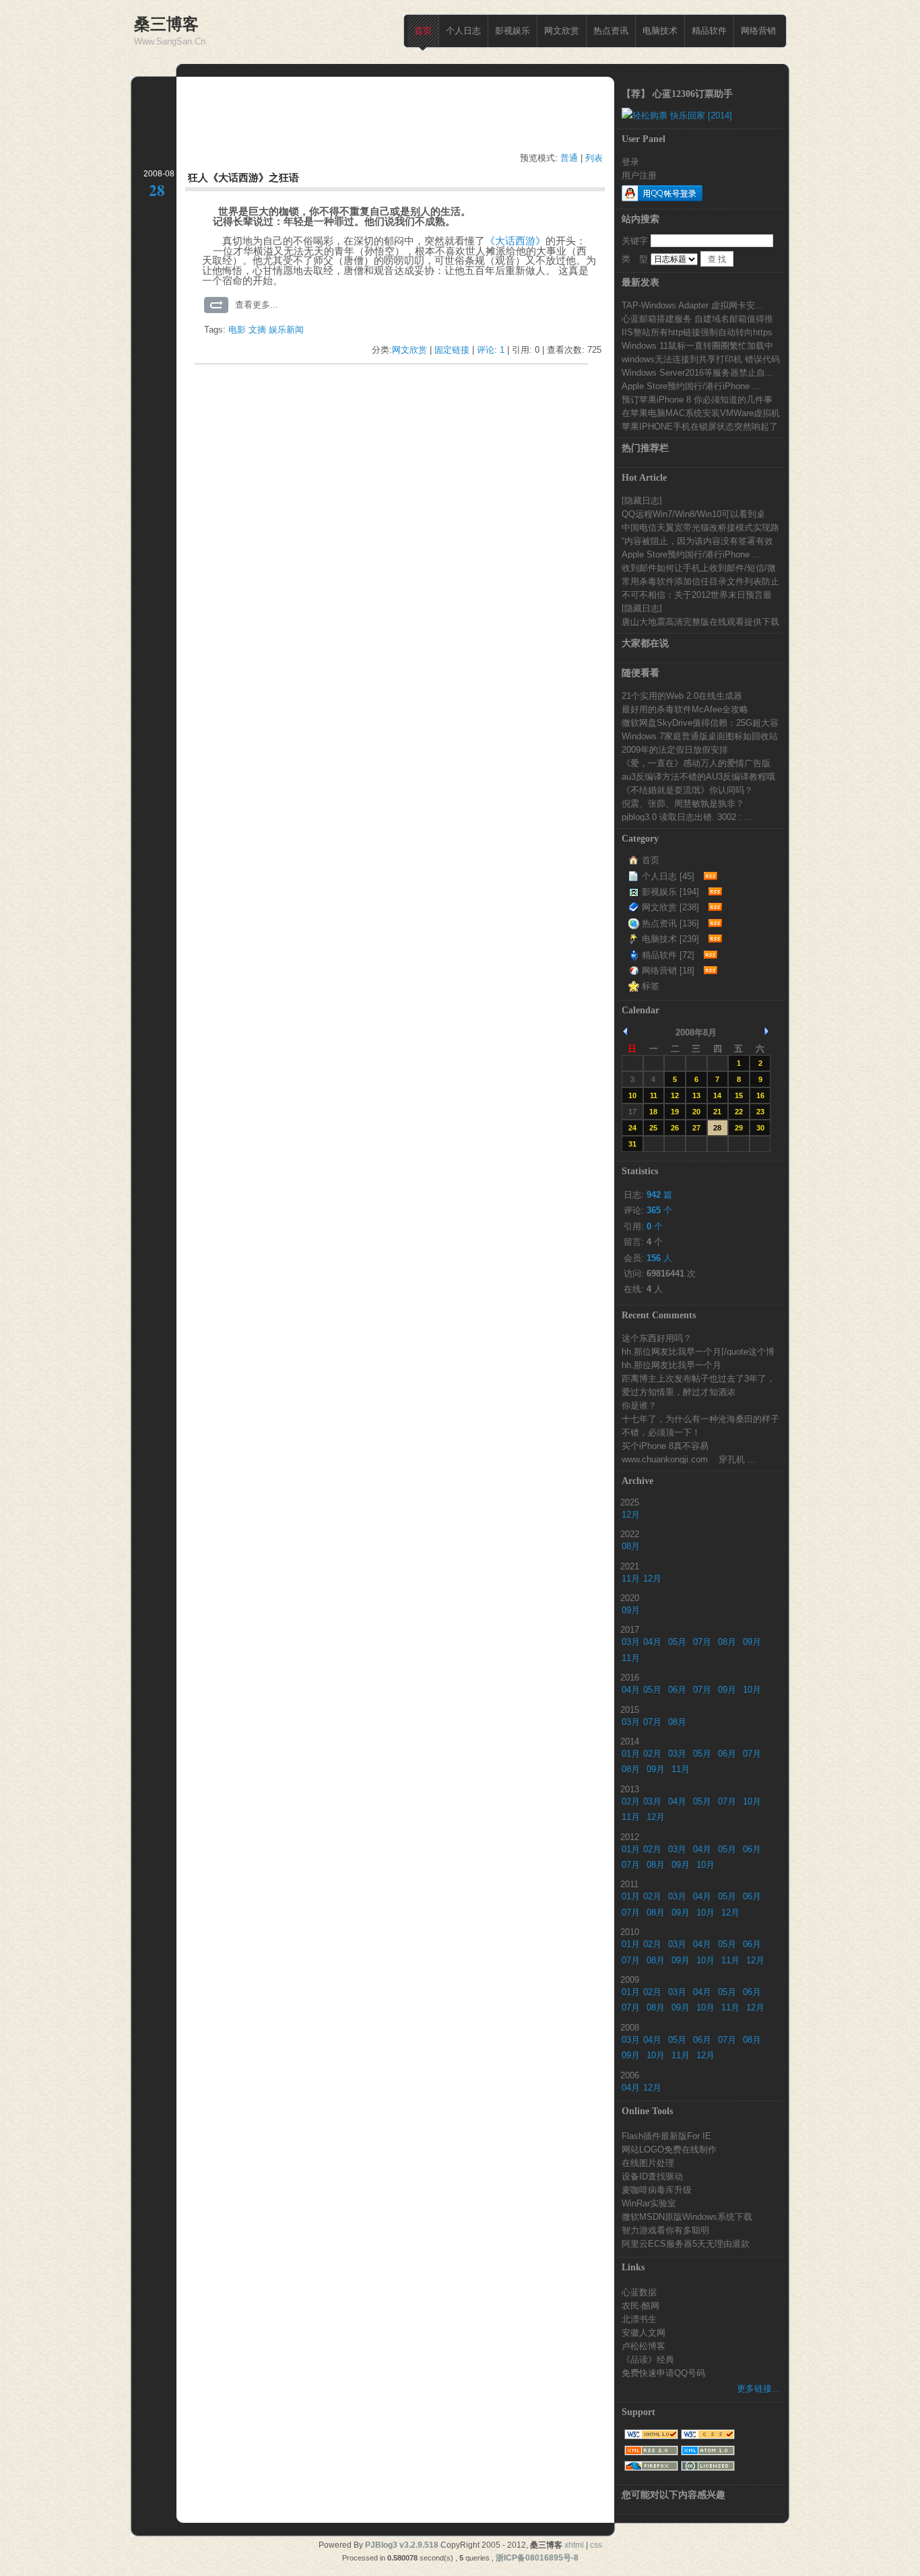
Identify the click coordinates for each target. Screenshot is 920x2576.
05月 (677, 1642)
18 (653, 1112)
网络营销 (758, 31)
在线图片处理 (648, 2163)
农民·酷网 (640, 2305)
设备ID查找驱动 (652, 2176)
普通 (569, 158)
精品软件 (709, 31)
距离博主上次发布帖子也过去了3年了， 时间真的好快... (698, 1378)
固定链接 (452, 350)
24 (632, 1128)
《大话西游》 (515, 241)
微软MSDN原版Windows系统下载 (687, 2216)
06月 (677, 1690)
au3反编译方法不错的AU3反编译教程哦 (698, 776)
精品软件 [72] (668, 955)
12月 (631, 1515)
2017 (630, 1629)
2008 (630, 2027)
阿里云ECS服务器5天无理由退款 (686, 2243)
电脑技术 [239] (670, 939)
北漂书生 (639, 2319)
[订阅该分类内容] (709, 876)
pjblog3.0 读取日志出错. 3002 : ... (687, 817)
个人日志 (463, 31)
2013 (630, 1789)
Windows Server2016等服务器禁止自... (697, 372)
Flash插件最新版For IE (666, 2136)
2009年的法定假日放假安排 (675, 749)
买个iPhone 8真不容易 (665, 1446)
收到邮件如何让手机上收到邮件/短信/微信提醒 (699, 568)
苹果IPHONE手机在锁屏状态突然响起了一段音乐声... (700, 426)
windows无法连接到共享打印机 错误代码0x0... (701, 359)
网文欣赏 (562, 31)
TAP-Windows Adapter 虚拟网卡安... (692, 305)
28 (717, 1128)
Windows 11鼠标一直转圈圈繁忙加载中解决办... (697, 345)
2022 (630, 1534)
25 (653, 1128)
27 (696, 1128)
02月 (652, 1754)
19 (675, 1112)
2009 (630, 1979)
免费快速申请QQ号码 (663, 2373)
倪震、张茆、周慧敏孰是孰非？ (683, 803)
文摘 (257, 330)
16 (760, 1095)
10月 (752, 1690)
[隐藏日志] (642, 500)
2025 (630, 1502)
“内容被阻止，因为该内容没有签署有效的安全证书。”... (697, 541)
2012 (630, 1837)
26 (675, 1128)
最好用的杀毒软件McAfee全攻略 (685, 709)
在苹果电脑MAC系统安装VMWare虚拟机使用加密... (701, 413)
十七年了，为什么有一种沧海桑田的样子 (700, 1419)
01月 (631, 1754)
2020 (630, 1598)
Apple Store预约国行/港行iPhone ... (691, 386)
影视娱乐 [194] (670, 892)
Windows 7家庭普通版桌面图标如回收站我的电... (700, 736)
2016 (630, 1677)
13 (696, 1095)
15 (739, 1095)
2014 (630, 1741)
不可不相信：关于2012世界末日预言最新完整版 (697, 595)
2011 (629, 1884)
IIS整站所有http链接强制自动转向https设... (697, 332)
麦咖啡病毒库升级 (657, 2190)
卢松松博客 (644, 2346)
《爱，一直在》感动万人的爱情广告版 (696, 763)
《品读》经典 (648, 2359)
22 (739, 1112)
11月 (631, 1579)
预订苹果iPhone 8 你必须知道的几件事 (697, 399)
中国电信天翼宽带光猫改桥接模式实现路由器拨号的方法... (700, 527)
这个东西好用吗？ (657, 1338)
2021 (630, 1566)
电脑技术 (660, 31)
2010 (630, 1932)
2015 (630, 1709)
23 (760, 1112)
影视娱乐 (513, 31)
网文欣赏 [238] (670, 907)
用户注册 (639, 175)
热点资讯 (611, 31)
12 (675, 1095)
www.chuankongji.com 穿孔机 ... (689, 1459)
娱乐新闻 (286, 330)
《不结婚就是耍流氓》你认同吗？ (687, 790)
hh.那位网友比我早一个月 (671, 1365)
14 (717, 1095)
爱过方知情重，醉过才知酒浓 (679, 1392)
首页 (423, 31)
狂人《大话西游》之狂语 (243, 177)
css (596, 2545)
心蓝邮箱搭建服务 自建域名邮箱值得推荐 (697, 318)
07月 (702, 1642)
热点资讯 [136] (670, 923)
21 (717, 1112)
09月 (631, 1610)
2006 (630, 2075)
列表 (594, 158)
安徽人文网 (644, 2332)
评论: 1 (491, 350)
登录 (630, 162)
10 (632, 1095)
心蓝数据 (639, 2292)
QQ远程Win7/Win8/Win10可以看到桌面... (693, 514)
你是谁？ (639, 1405)
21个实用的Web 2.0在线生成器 (682, 696)
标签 (651, 986)
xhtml (574, 2545)
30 (696, 1063)
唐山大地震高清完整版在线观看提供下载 (700, 621)
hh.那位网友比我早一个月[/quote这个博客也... (698, 1351)
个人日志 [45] (668, 876)
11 (654, 1095)
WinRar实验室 (649, 2203)
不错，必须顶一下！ (661, 1432)
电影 (237, 330)
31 (632, 1144)
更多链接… (759, 2388)
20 (696, 1112)
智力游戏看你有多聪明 (665, 2230)
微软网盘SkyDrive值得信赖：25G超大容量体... (700, 722)
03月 (631, 1642)
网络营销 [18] (668, 971)
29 (739, 1128)
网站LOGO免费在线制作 (669, 2149)
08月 (631, 1546)
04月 (652, 1642)
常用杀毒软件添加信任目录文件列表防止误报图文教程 (700, 581)
